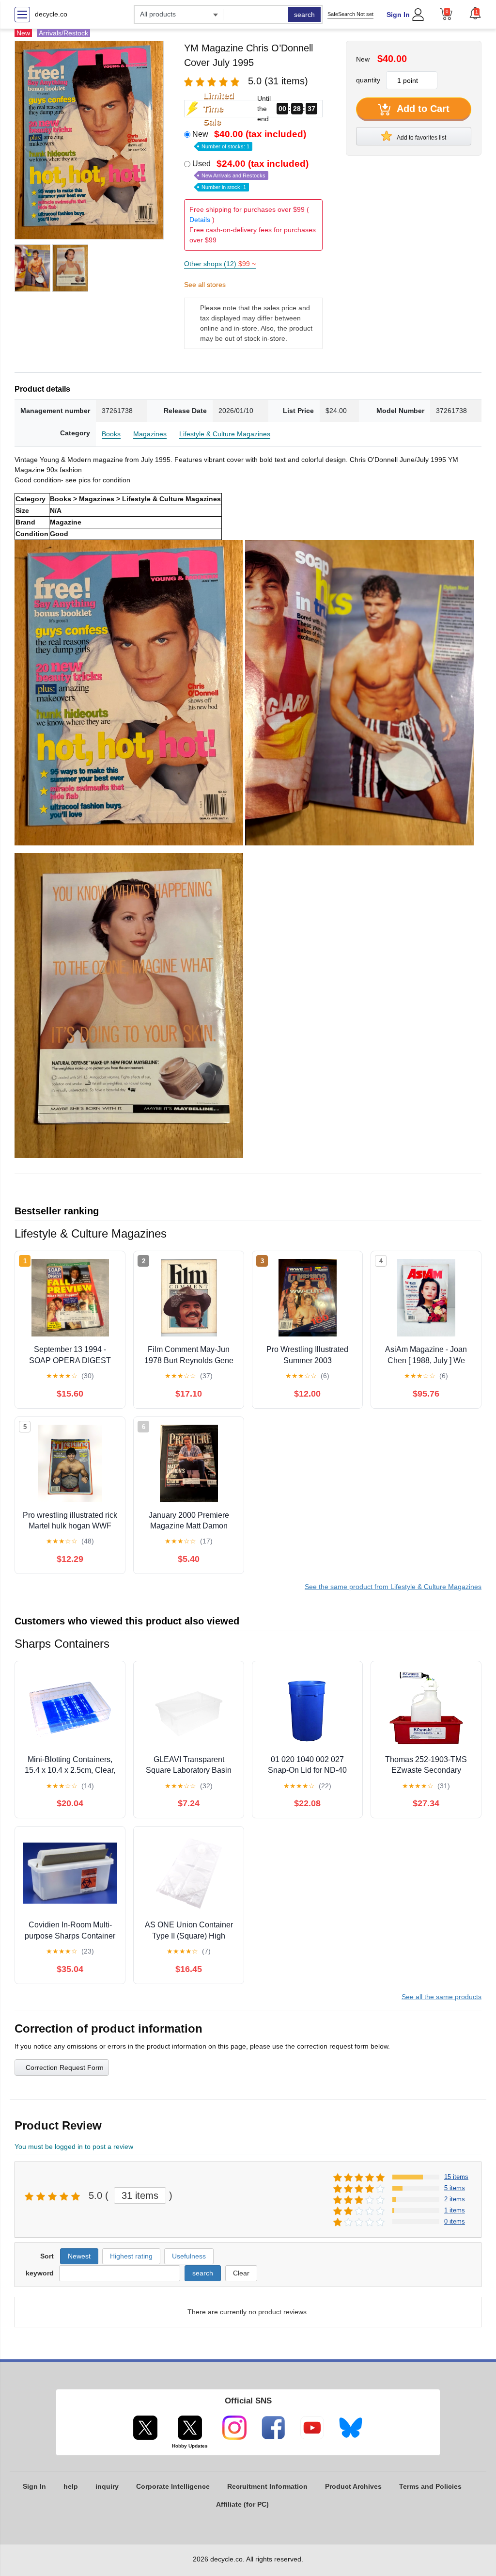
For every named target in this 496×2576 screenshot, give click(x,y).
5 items (455, 2188)
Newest (79, 2256)
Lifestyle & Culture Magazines (225, 434)
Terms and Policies (430, 2486)
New (249, 139)
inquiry (107, 2486)
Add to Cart (422, 109)
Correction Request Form (65, 2067)
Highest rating (131, 2256)
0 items (455, 2221)
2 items (455, 2199)
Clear (241, 2273)
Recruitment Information (267, 2486)
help (71, 2486)
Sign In (398, 15)
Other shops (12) (220, 264)
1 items (455, 2210)
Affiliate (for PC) (242, 2504)
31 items (140, 2195)
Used (250, 175)
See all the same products (442, 1997)
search (304, 15)
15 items (456, 2177)
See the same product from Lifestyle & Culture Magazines (393, 1587)
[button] (475, 13)
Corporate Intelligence (173, 2486)
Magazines (150, 434)
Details (200, 220)
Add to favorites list (421, 138)
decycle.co (51, 14)
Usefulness (189, 2256)
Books (111, 434)
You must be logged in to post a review (74, 2147)
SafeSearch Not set (350, 14)
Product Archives (353, 2486)
